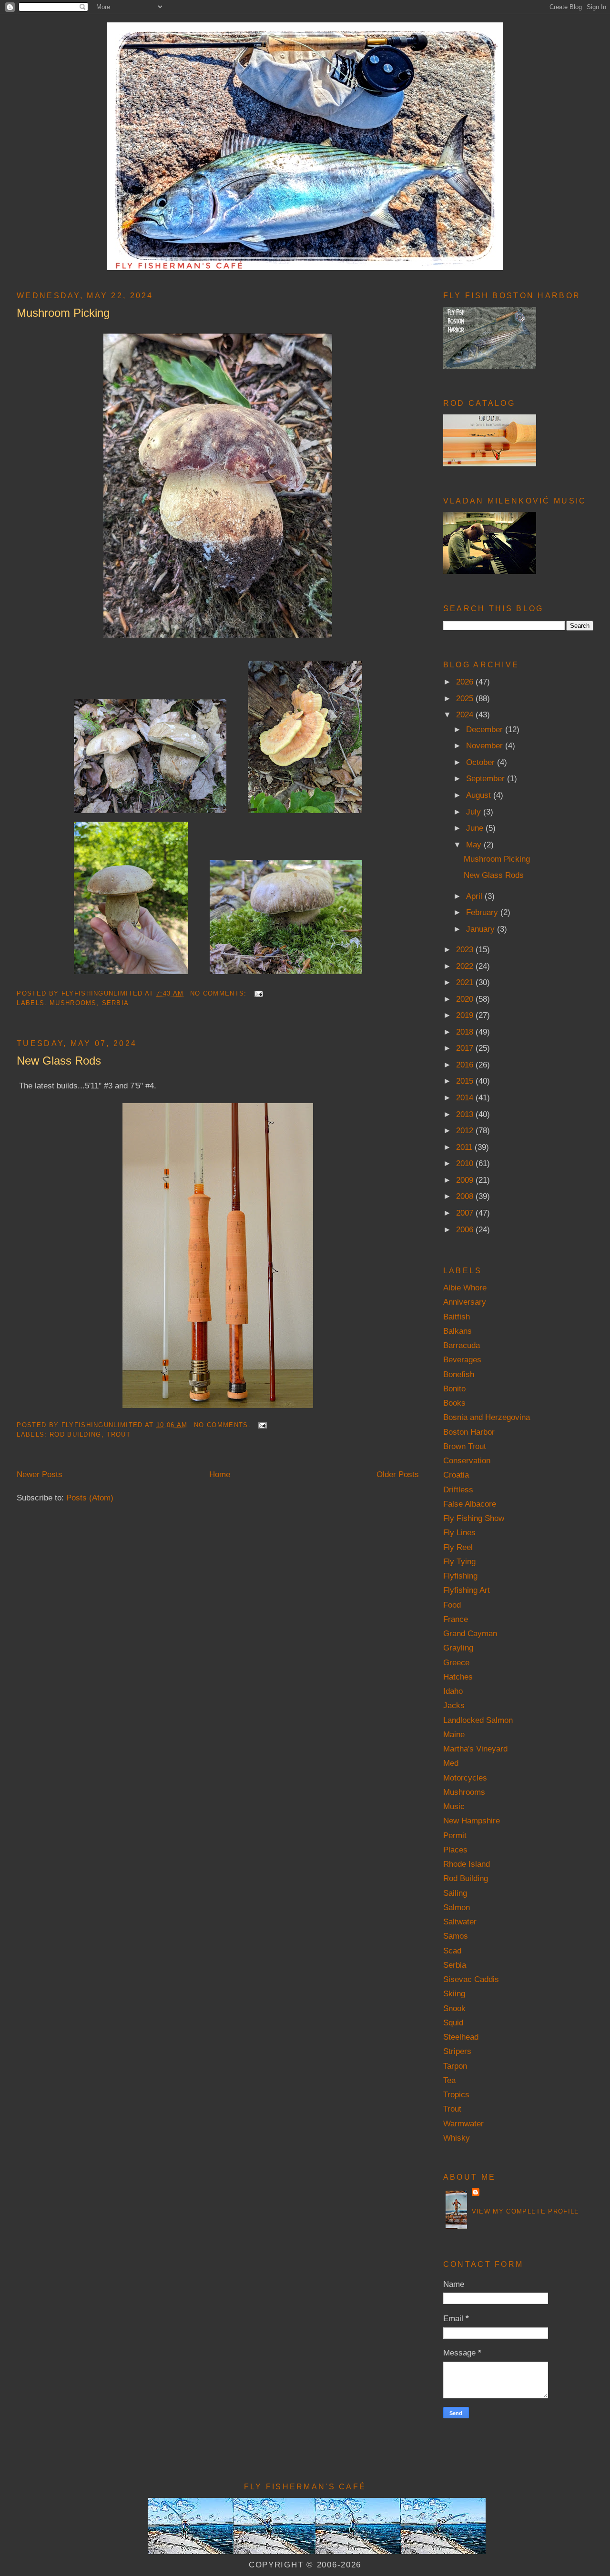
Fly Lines (459, 1532)
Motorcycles (465, 1778)
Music (454, 1806)
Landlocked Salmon (478, 1720)
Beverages (462, 1359)
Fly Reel (458, 1547)
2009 (466, 1180)
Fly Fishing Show (474, 1518)
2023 (466, 949)
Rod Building (76, 1434)
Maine (454, 1734)
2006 (466, 1229)
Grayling (458, 1648)
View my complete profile (526, 2211)
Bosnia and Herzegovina (487, 1417)
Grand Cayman (470, 1633)
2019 (466, 1015)
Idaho (453, 1691)
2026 (466, 682)
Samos (456, 1936)
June (476, 828)
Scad (452, 1951)
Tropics (456, 2094)
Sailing (455, 1893)
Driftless (458, 1489)
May (475, 845)
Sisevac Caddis (471, 1979)
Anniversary (465, 1302)
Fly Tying (459, 1561)
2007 (466, 1213)
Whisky (457, 2138)
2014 (466, 1097)
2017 (466, 1048)
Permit (455, 1835)
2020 (466, 999)
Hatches (458, 1677)
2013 (466, 1114)
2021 (466, 982)
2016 (466, 1065)
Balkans (457, 1331)
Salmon (457, 1907)
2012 (466, 1130)
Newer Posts (40, 1474)
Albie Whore (465, 1288)
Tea (449, 2080)
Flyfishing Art (467, 1590)
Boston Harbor (469, 1432)
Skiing (454, 1993)
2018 (466, 1032)
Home (220, 1474)
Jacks (454, 1705)
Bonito (454, 1389)
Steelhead (461, 2037)
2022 (466, 966)
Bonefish (459, 1374)
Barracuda (462, 1345)
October (482, 762)
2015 (466, 1081)
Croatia (456, 1475)
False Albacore (470, 1504)
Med (451, 1763)
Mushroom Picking (63, 313)
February (483, 912)
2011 (465, 1147)
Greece (456, 1662)
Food (452, 1605)
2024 (466, 714)
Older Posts (398, 1474)
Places (455, 1850)
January (482, 929)
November (486, 745)
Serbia (116, 1003)
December (486, 729)
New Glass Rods (59, 1061)
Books (454, 1403)
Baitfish (457, 1317)
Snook (454, 2008)
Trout (119, 1434)
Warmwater (463, 2123)
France (456, 1619)
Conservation (467, 1460)
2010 (466, 1163)
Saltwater (460, 1922)
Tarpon (455, 2066)
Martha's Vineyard (475, 1749)
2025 (466, 698)
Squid (453, 2023)
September (487, 778)
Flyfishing (460, 1576)
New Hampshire (472, 1821)
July (475, 812)
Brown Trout (465, 1446)
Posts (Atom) (90, 1498)
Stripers (457, 2051)
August (480, 795)
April (475, 896)
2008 (466, 1196)
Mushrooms (73, 1003)
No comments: (220, 993)
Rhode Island (467, 1864)
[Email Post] (258, 993)
